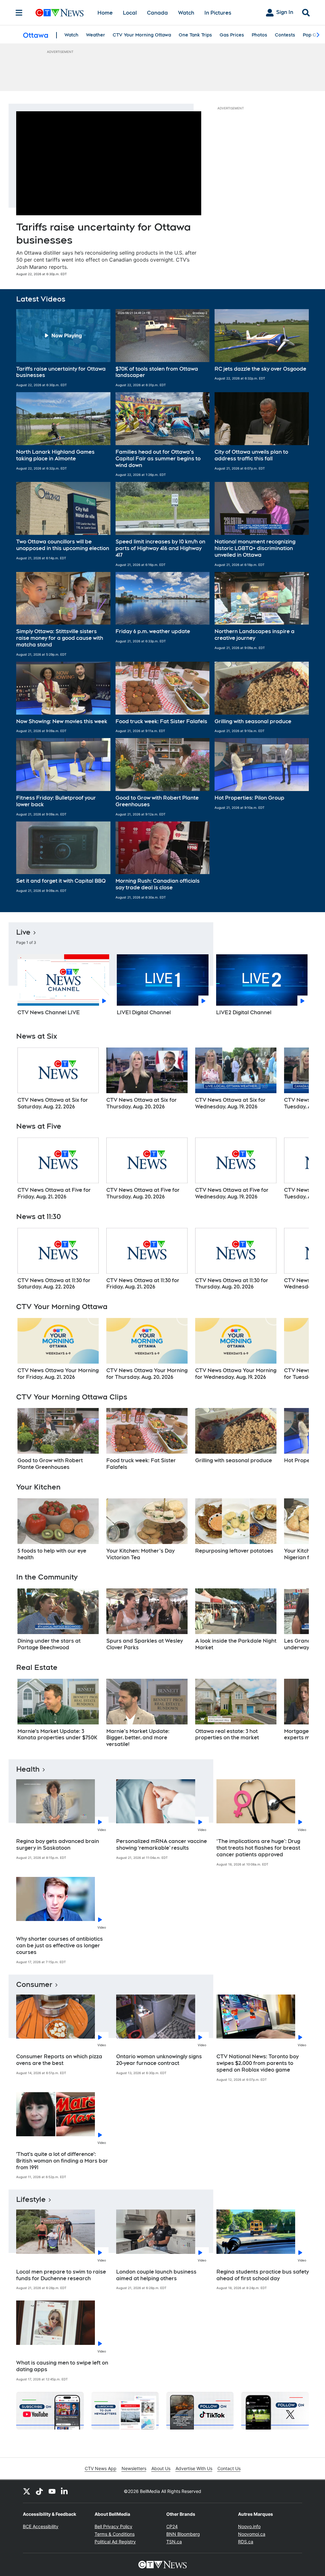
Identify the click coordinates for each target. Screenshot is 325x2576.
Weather (96, 35)
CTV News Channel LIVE (49, 1012)
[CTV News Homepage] (60, 13)
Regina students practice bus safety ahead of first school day (263, 2275)
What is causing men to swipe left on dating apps (62, 2366)
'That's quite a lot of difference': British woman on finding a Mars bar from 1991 (62, 2161)
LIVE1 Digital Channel (144, 1012)
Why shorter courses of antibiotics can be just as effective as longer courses (60, 1946)
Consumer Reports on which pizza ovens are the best (59, 2060)
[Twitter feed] (27, 2491)
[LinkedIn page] (65, 2491)
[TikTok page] (39, 2491)
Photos (259, 35)
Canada (157, 13)
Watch (186, 13)
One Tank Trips (195, 35)
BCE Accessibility (41, 2526)
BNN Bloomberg (183, 2534)
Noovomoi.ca (252, 2534)
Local (130, 13)
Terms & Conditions (115, 2534)
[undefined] (58, 1079)
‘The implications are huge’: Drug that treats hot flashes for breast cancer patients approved (258, 1848)
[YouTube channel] (52, 2491)
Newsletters (134, 2468)
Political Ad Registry (115, 2542)
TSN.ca (174, 2542)
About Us (161, 2468)
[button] (63, 348)
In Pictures (218, 13)
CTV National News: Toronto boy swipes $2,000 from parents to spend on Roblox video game (258, 2063)
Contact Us (229, 2468)
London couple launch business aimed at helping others (156, 2275)
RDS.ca (246, 2542)
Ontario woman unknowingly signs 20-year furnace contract (159, 2060)
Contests (285, 35)
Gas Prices (232, 35)
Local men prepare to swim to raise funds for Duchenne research (61, 2275)
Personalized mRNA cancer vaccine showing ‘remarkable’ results (162, 1845)
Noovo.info (249, 2526)
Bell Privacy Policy (113, 2526)
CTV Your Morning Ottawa (142, 35)
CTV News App (101, 2468)
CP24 (172, 2526)
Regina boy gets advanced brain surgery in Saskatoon (58, 1845)
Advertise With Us (194, 2468)
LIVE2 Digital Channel (244, 1012)
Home (105, 13)
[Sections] (19, 13)
